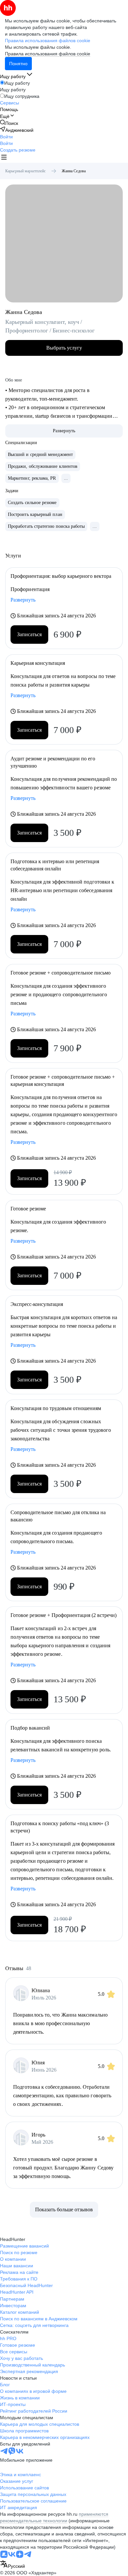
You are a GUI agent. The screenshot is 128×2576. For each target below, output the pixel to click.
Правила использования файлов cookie (48, 54)
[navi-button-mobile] (4, 158)
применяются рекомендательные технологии (54, 2517)
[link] (9, 123)
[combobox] (12, 2565)
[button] (6, 137)
